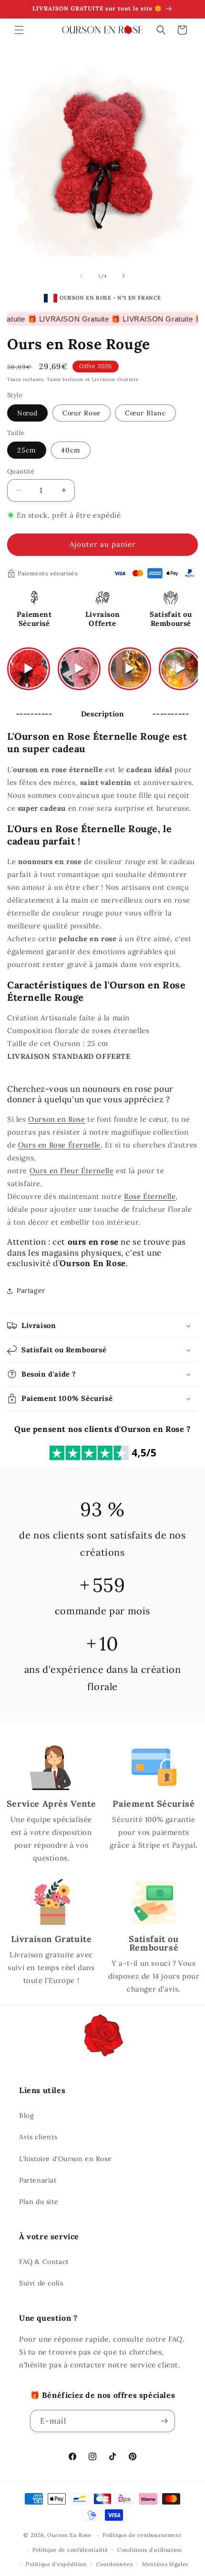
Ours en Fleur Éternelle (72, 1171)
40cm (71, 450)
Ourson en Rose (56, 1119)
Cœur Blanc (145, 413)
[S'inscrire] (164, 2421)
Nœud (27, 413)
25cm (27, 450)
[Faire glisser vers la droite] (123, 276)
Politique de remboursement (142, 2535)
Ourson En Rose (69, 2535)
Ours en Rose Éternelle (59, 1145)
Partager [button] (31, 1290)
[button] (19, 30)
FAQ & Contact (44, 2262)
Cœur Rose (82, 413)
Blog (26, 2115)
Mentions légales (165, 2564)
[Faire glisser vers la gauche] (82, 276)
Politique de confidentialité (70, 2550)
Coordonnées (115, 2564)
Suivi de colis (41, 2283)
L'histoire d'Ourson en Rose (65, 2159)
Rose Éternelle (150, 1196)
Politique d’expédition (56, 2564)
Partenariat (38, 2180)
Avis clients (38, 2137)
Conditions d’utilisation (150, 2550)
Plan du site (39, 2202)
